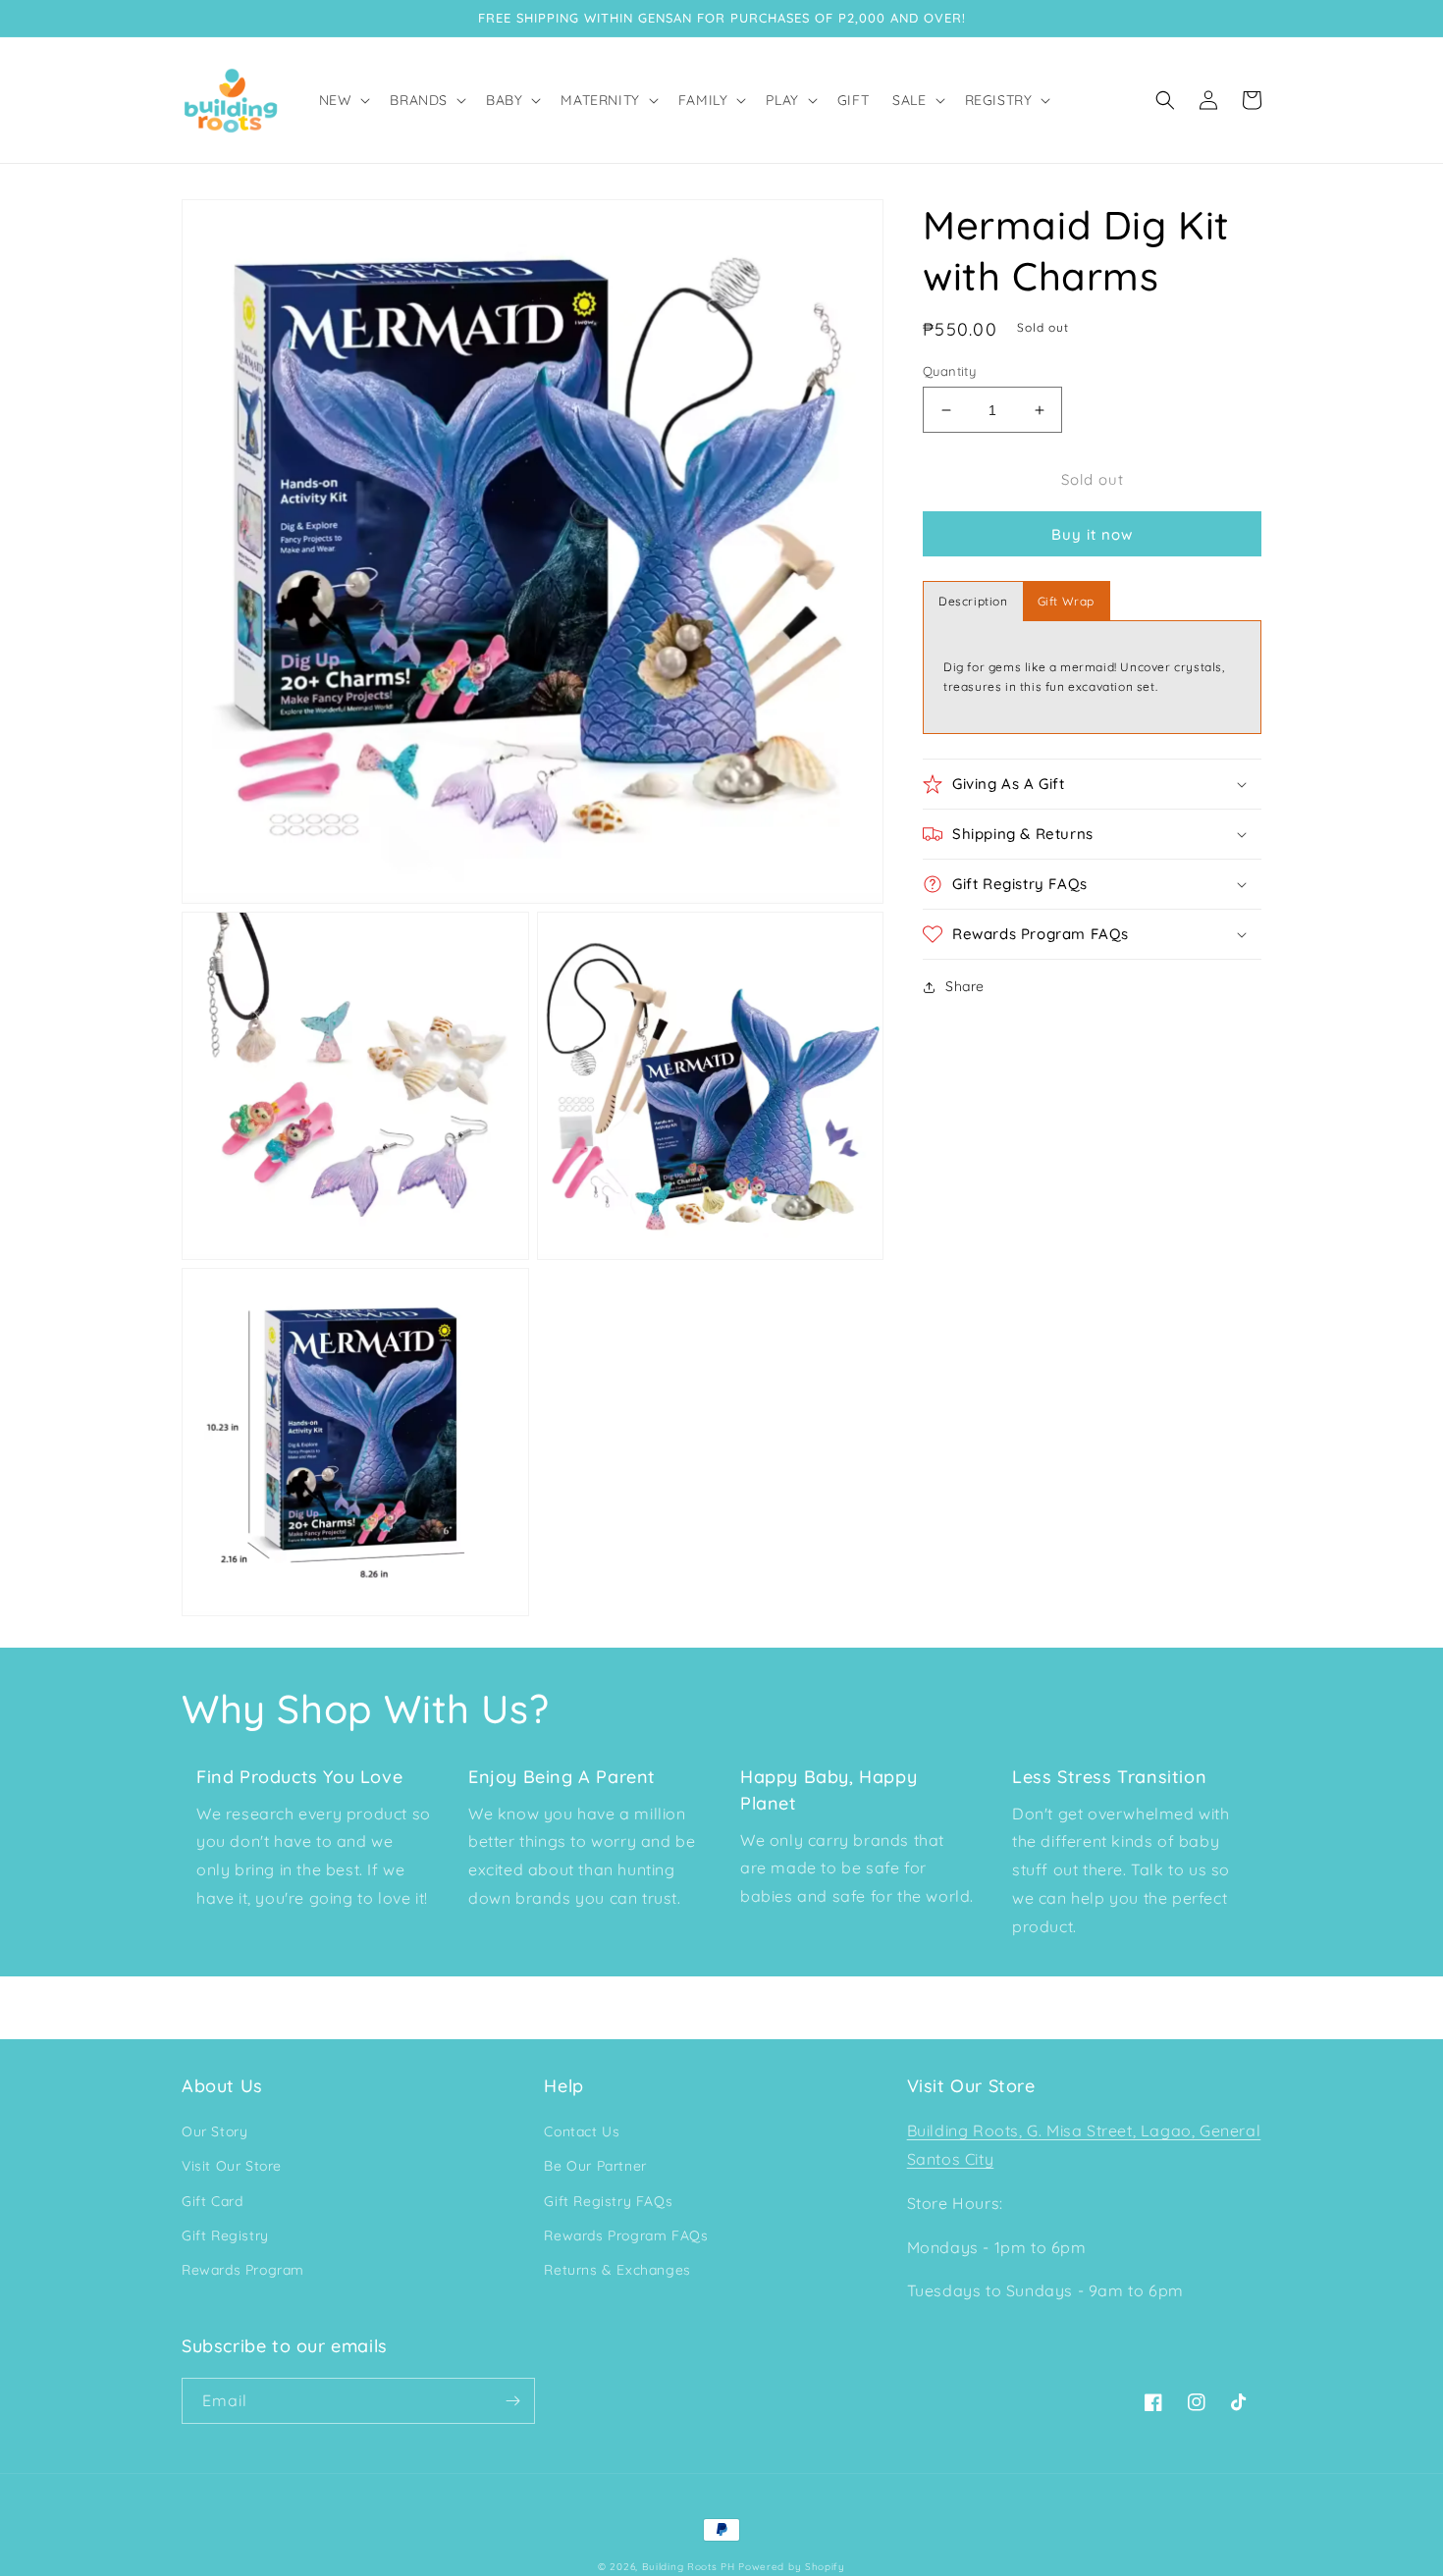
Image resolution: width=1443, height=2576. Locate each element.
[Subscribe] (512, 2401)
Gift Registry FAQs (608, 2201)
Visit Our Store (232, 2166)
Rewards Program (243, 2270)
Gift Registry (225, 2235)
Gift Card (212, 2201)
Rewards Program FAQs (626, 2235)
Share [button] (965, 986)
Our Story (214, 2131)
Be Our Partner (595, 2166)
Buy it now (1092, 534)
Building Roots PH (689, 2567)
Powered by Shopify (792, 2567)
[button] (343, 100)
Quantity (949, 371)
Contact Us (582, 2131)
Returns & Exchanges (617, 2270)
